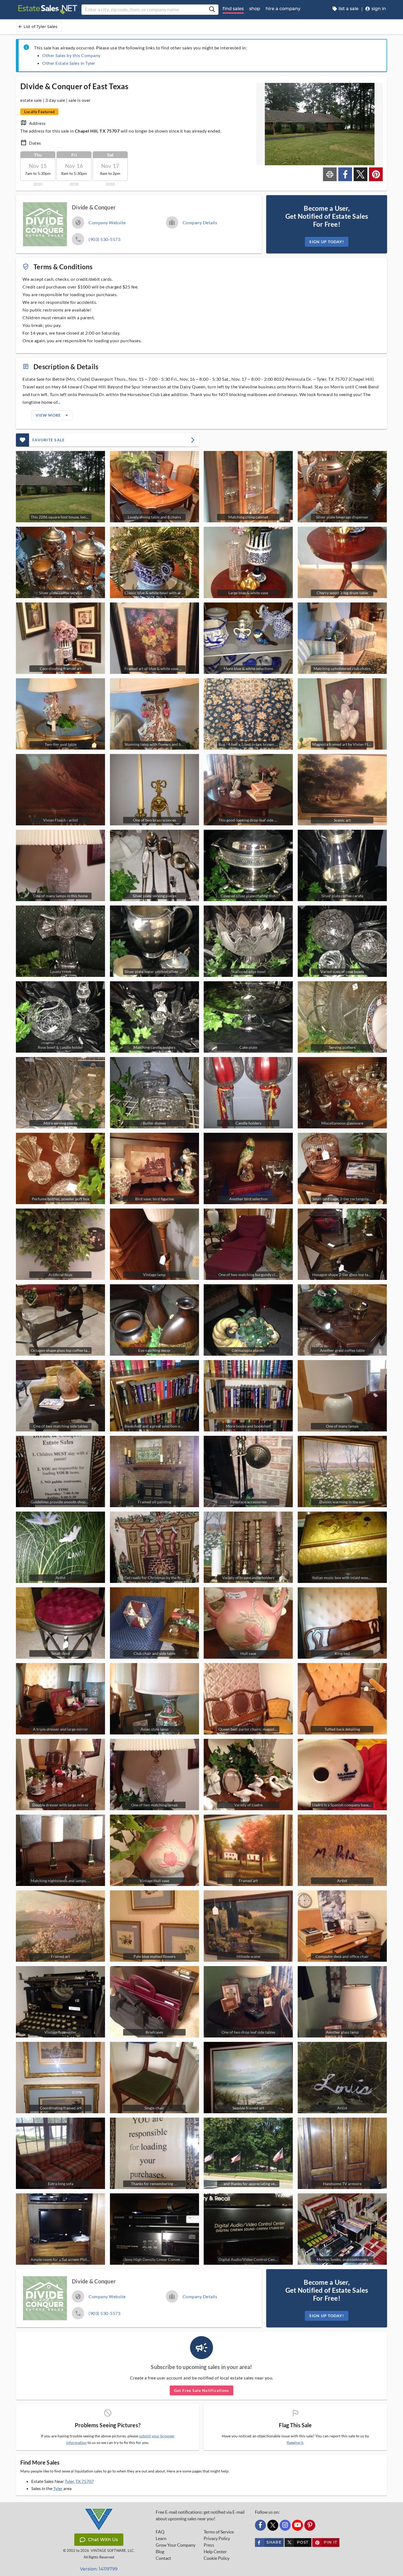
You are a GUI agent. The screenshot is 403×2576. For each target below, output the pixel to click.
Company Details (200, 222)
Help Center (215, 2552)
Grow (176, 2545)
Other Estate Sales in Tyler (69, 63)
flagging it (295, 2443)
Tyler (58, 2488)
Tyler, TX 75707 (79, 2481)
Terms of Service (219, 2532)
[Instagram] (285, 2525)
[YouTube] (297, 2525)
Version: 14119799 (99, 2569)
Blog (160, 2552)
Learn (161, 2538)
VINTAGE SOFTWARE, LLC (112, 2551)
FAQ (160, 2532)
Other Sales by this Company (71, 55)
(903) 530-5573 (104, 239)
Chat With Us (103, 2540)
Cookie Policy (217, 2558)
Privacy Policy (217, 2538)
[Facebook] (260, 2525)
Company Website (107, 222)
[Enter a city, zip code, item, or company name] (212, 10)
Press (209, 2545)
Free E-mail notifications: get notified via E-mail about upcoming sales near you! (200, 2515)
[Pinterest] (310, 2525)
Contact (163, 2558)
